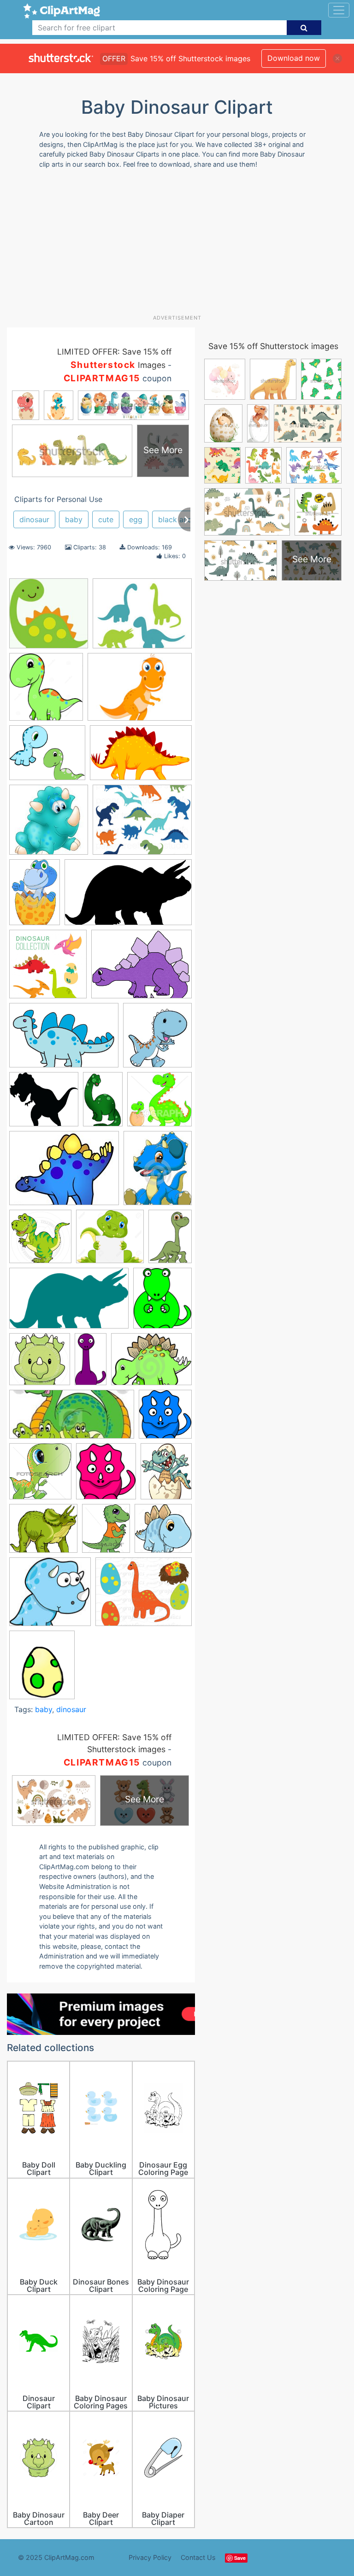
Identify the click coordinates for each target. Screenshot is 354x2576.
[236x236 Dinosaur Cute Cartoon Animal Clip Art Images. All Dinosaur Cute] (49, 824)
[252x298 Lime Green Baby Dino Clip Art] (162, 1302)
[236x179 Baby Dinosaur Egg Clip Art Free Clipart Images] (64, 1173)
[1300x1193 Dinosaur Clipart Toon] (110, 1241)
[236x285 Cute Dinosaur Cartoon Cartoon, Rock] (158, 1172)
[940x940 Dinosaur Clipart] (40, 1241)
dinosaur (34, 519)
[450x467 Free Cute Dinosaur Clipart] (40, 1475)
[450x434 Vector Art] (159, 1103)
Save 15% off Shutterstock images (273, 346)
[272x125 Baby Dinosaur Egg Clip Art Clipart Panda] (72, 1419)
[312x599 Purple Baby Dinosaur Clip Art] (91, 1363)
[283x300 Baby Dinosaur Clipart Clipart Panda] (157, 1039)
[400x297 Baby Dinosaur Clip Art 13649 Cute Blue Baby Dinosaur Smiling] (151, 1363)
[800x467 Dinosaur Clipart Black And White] (128, 897)
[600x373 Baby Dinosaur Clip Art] (141, 757)
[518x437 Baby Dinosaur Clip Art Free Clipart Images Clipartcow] (43, 1533)
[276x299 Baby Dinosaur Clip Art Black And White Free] (106, 1476)
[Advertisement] (180, 245)
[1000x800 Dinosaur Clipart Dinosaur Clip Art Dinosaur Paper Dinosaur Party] (144, 1596)
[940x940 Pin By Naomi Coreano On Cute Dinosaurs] (40, 1364)
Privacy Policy (150, 2557)
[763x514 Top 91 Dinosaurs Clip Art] (64, 1040)
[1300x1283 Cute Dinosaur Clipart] (163, 1532)
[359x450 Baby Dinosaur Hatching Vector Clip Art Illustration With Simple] (166, 1475)
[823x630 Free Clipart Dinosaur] (142, 968)
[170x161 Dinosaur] (50, 1596)
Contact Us (198, 2557)
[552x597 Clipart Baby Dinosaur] (165, 1418)
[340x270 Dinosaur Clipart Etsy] (142, 824)
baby (74, 519)
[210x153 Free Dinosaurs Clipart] (140, 691)
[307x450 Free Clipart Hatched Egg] (35, 896)
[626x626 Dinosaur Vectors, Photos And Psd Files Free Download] (48, 968)
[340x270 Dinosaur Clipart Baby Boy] (142, 618)
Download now (294, 58)
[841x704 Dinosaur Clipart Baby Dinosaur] (47, 757)
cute (106, 519)
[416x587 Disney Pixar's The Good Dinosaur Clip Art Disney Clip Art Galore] (170, 1240)
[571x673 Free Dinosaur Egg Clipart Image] (42, 1669)
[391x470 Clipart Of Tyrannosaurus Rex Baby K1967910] (106, 1533)
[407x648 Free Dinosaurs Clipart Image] (103, 1103)
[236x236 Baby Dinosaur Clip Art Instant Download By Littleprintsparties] (49, 618)
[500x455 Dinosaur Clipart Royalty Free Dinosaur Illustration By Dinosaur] (44, 1104)
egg (136, 519)
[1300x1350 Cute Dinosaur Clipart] (46, 691)
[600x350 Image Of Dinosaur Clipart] (69, 1303)
